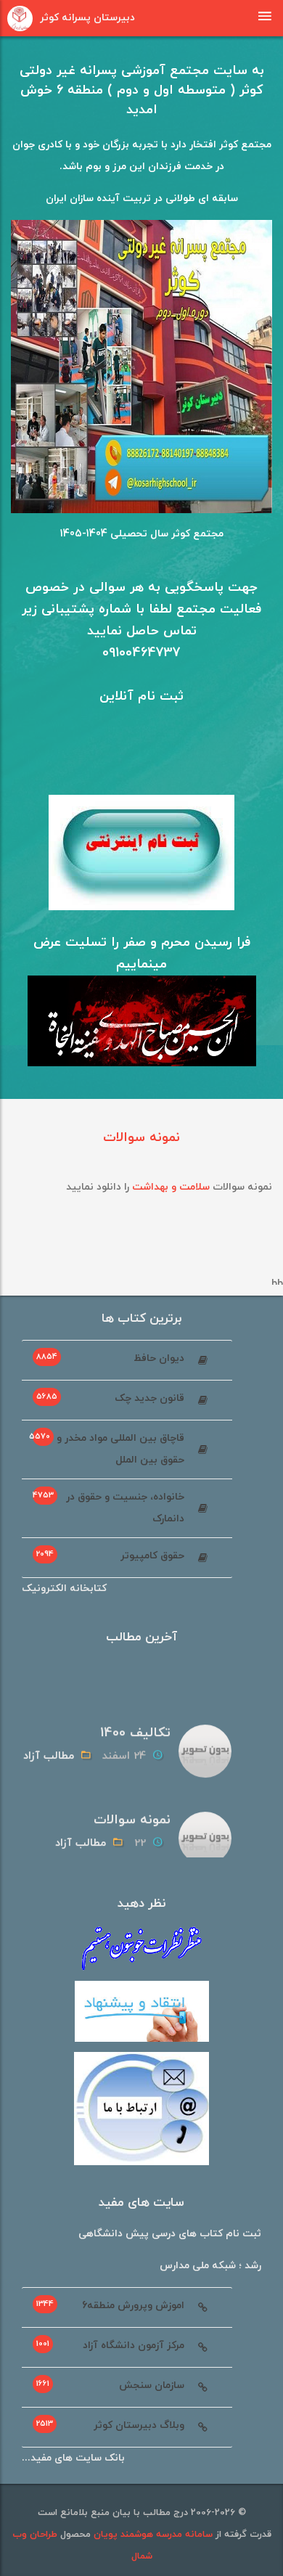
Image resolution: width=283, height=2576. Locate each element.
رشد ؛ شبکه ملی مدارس (210, 2266)
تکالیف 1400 (135, 1728)
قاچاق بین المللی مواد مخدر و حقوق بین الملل (107, 1449)
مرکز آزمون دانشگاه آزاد (110, 2345)
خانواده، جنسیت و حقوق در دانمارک (108, 1508)
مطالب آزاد (49, 1751)
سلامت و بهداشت (171, 1187)
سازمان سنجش (110, 2385)
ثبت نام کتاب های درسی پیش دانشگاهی (170, 2234)
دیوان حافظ (110, 1358)
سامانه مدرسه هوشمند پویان (152, 2535)
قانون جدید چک (110, 1398)
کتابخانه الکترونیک (64, 1588)
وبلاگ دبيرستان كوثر (110, 2425)
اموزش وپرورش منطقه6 (110, 2305)
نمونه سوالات (141, 1138)
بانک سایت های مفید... (73, 2458)
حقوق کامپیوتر (110, 1555)
